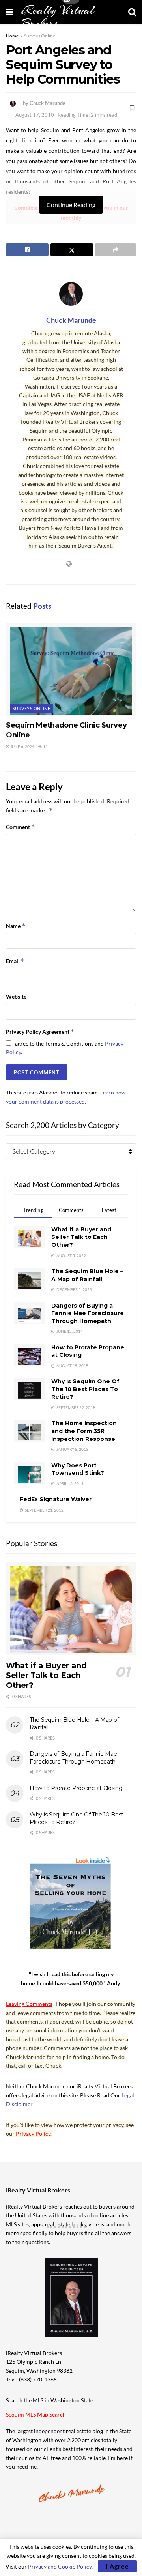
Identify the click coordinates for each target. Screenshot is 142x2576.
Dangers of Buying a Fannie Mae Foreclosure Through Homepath (88, 1313)
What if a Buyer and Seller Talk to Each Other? (81, 1237)
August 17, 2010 (35, 115)
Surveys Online (40, 36)
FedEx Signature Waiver (56, 1499)
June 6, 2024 (22, 746)
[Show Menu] (10, 12)
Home (12, 36)
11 (45, 746)
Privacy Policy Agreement (40, 1032)
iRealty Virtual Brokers (58, 17)
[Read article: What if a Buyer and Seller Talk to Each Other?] (71, 1608)
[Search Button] (132, 12)
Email (15, 961)
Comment (21, 827)
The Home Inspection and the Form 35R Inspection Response (84, 1431)
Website (16, 996)
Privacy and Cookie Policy (60, 2566)
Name (16, 926)
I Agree (117, 2566)
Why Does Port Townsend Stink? (78, 1469)
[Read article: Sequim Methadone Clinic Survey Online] (71, 670)
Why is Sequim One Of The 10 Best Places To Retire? (85, 1389)
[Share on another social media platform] (116, 250)
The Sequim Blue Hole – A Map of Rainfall (87, 1275)
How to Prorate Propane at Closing (76, 1788)
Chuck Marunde (48, 103)
